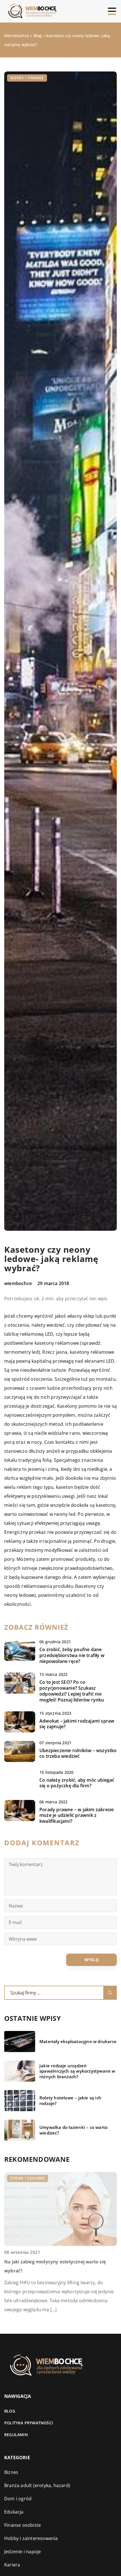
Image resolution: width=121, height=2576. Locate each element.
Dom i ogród (18, 2499)
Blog (10, 2411)
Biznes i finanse (27, 78)
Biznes (11, 2472)
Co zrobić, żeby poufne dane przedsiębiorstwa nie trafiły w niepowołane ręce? (72, 1655)
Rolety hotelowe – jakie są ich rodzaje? (70, 2101)
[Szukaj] (110, 1993)
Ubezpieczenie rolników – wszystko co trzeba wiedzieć (78, 1754)
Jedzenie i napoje (23, 2552)
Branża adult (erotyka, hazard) (37, 2485)
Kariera (12, 2565)
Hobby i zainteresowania (31, 2538)
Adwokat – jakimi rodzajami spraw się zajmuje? (77, 1724)
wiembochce (18, 1283)
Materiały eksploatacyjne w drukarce (78, 2042)
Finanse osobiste (23, 2525)
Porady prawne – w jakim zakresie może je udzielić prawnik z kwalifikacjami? (77, 1815)
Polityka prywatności (29, 2423)
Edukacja (14, 2512)
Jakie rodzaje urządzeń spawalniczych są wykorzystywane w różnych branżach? (77, 2071)
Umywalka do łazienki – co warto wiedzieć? (73, 2130)
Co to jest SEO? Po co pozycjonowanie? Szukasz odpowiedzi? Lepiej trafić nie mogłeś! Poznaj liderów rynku (72, 1691)
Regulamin (16, 2435)
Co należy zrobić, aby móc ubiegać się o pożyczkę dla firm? (77, 1783)
